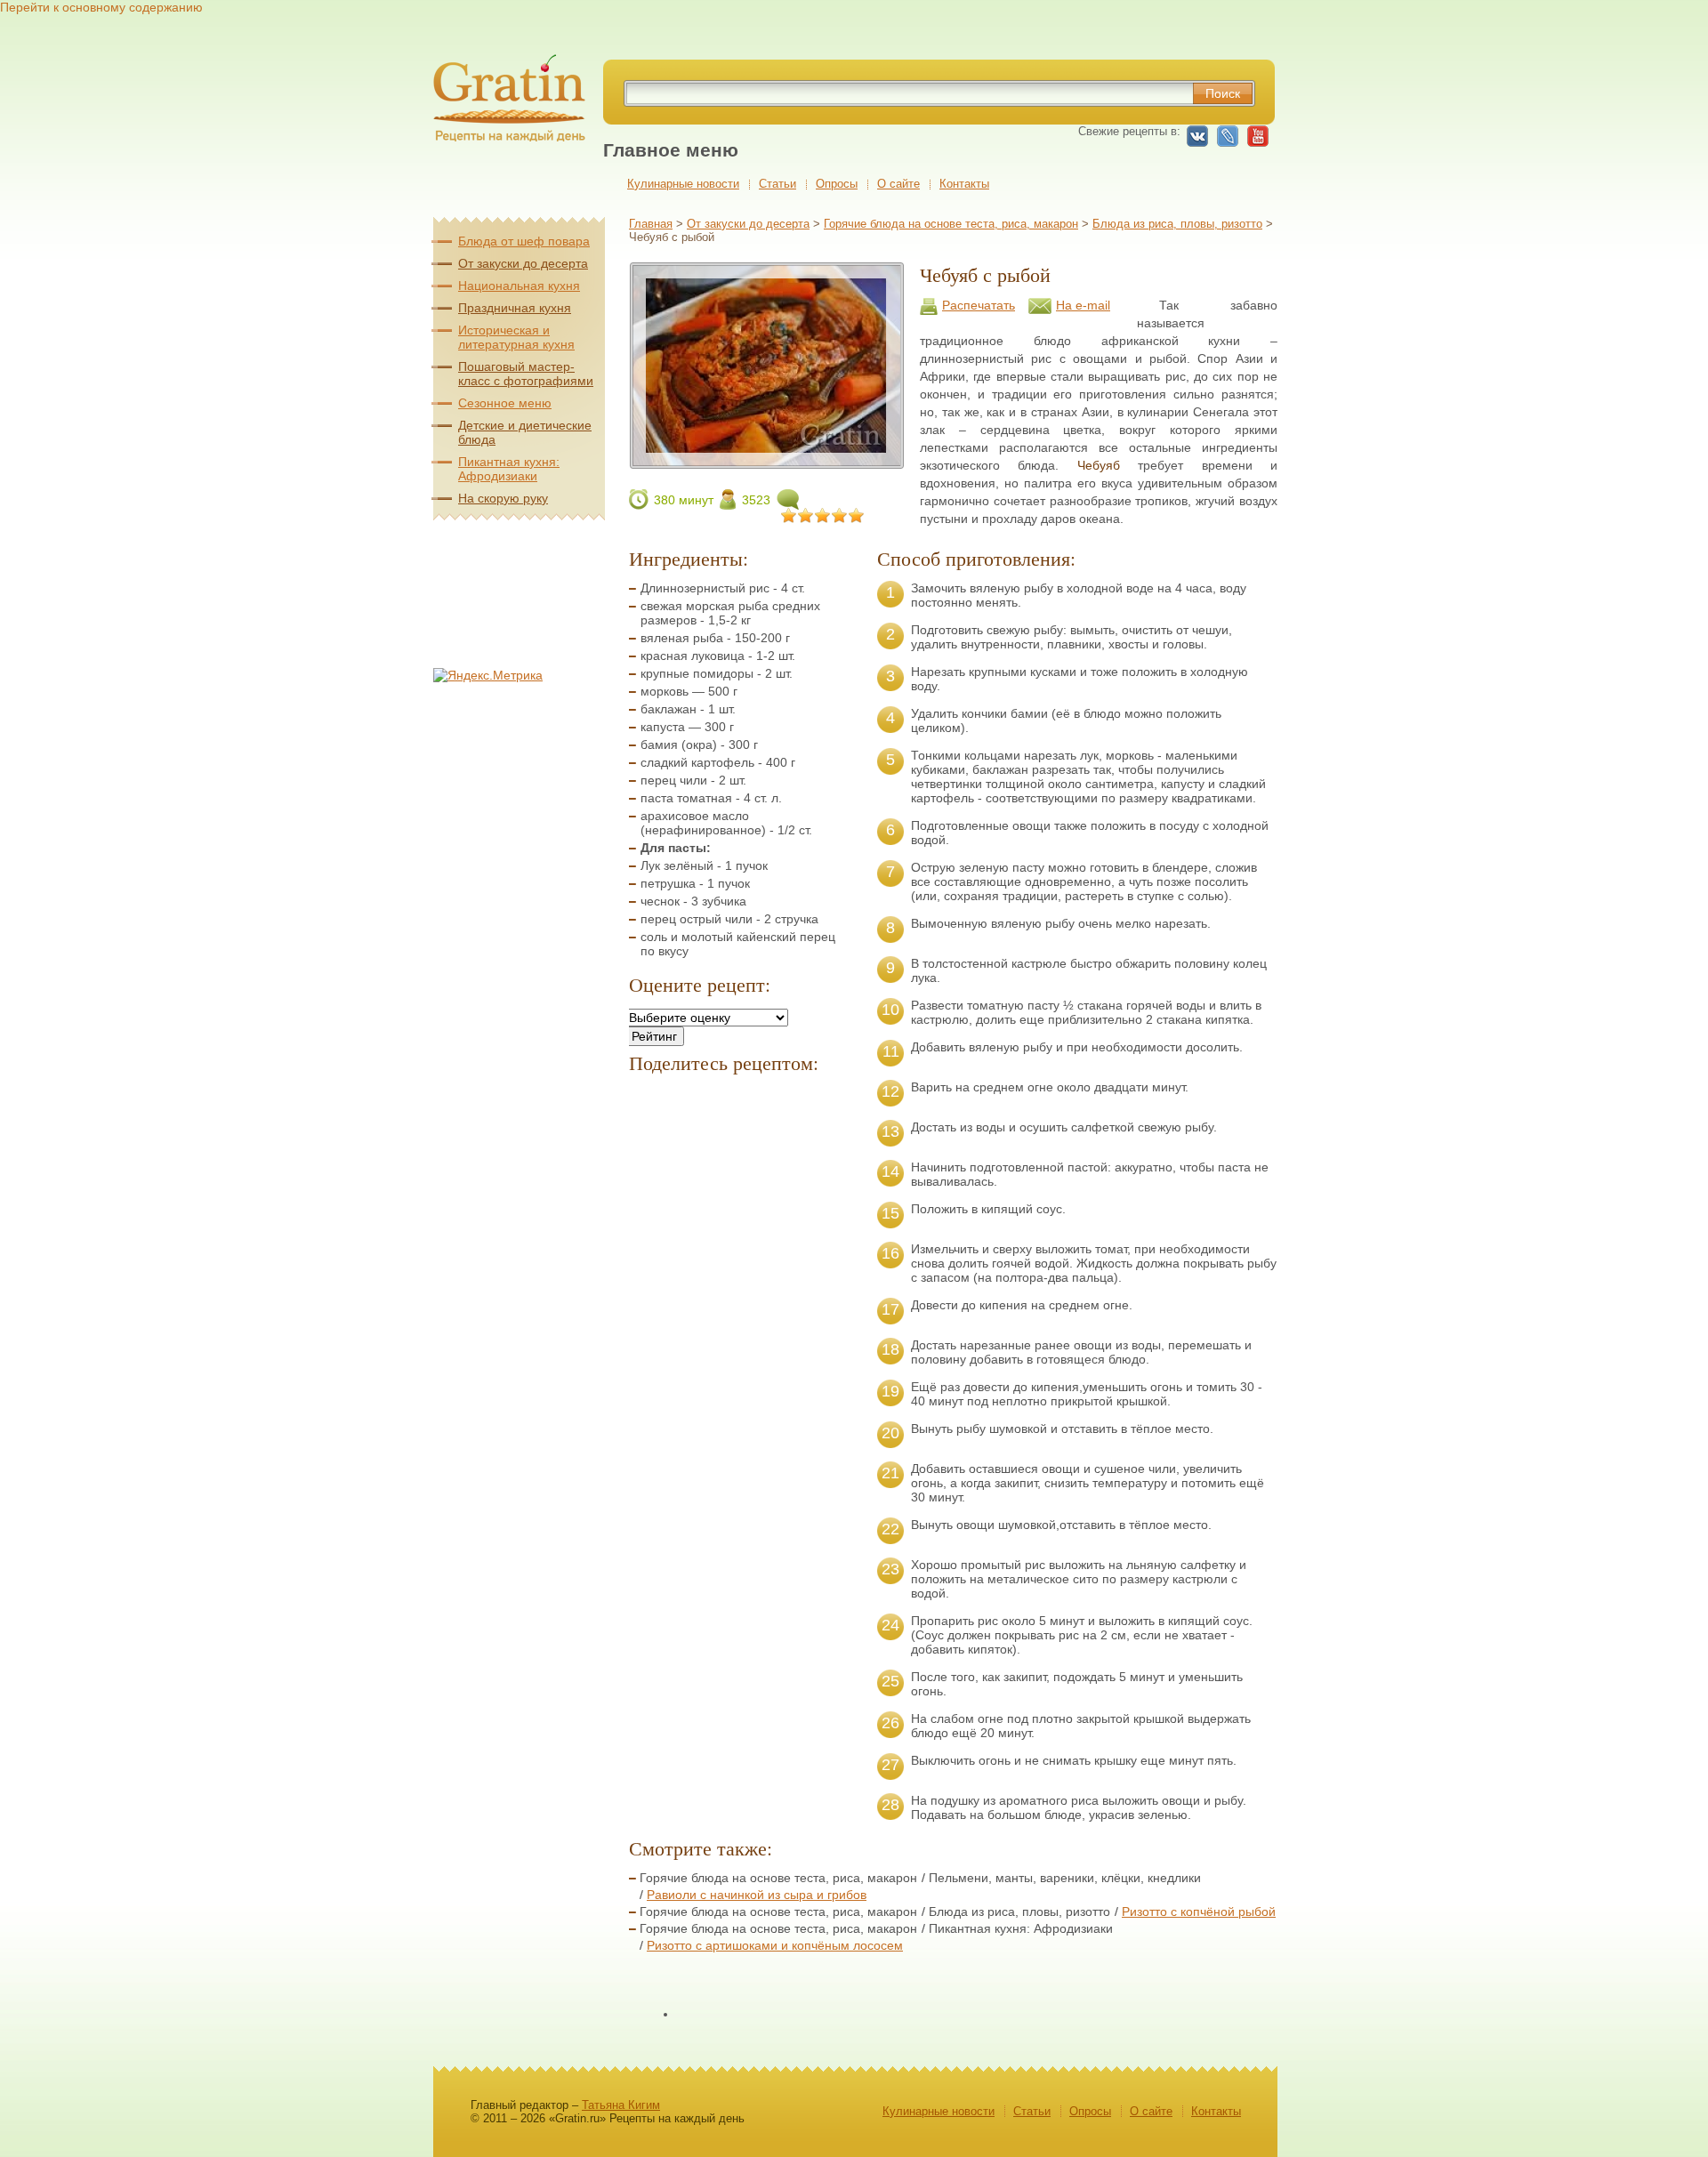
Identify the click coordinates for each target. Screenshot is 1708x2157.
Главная (651, 224)
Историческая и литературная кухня (516, 337)
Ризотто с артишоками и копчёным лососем (775, 1945)
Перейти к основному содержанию (101, 7)
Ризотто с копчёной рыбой (1199, 1912)
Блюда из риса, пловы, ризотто (1177, 224)
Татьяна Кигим (621, 2105)
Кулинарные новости (683, 184)
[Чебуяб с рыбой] (766, 462)
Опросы (837, 184)
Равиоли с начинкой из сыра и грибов (757, 1895)
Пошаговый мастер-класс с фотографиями (526, 374)
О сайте (898, 184)
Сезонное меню (505, 403)
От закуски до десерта (748, 224)
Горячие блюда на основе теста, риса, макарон (951, 224)
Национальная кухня (519, 286)
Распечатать (979, 305)
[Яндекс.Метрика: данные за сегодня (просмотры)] (488, 675)
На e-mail (1083, 305)
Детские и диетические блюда (525, 432)
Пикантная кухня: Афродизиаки (509, 469)
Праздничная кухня (515, 308)
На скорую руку (503, 498)
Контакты (964, 184)
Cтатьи (777, 184)
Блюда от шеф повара (524, 241)
